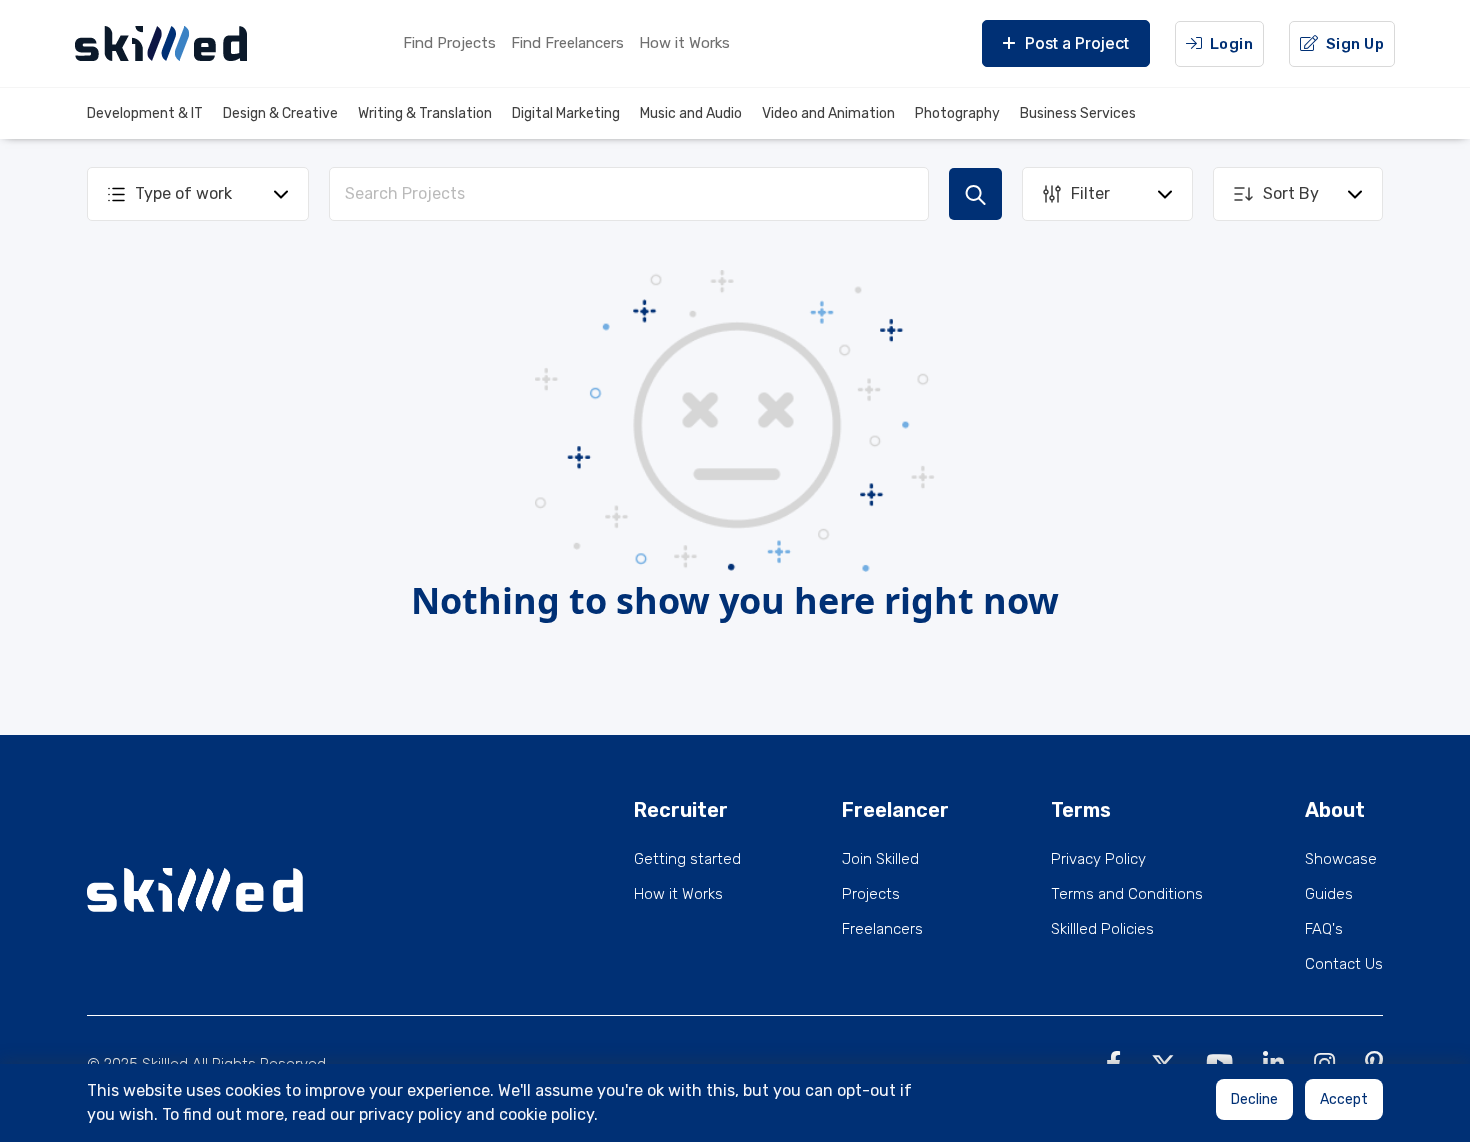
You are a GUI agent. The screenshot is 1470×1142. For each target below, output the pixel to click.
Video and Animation (828, 113)
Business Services (1078, 113)
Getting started (687, 859)
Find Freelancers (567, 43)
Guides (1329, 894)
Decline (1254, 1099)
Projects (871, 894)
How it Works (684, 43)
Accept (1344, 1099)
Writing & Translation (425, 113)
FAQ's (1324, 929)
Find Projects (449, 43)
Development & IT (145, 113)
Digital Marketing (566, 113)
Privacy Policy (1098, 859)
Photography (957, 113)
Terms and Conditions (1127, 894)
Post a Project (1077, 43)
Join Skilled (880, 859)
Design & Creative (280, 113)
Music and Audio (691, 113)
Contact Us (1344, 964)
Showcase (1341, 859)
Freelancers (882, 929)
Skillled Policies (1102, 929)
